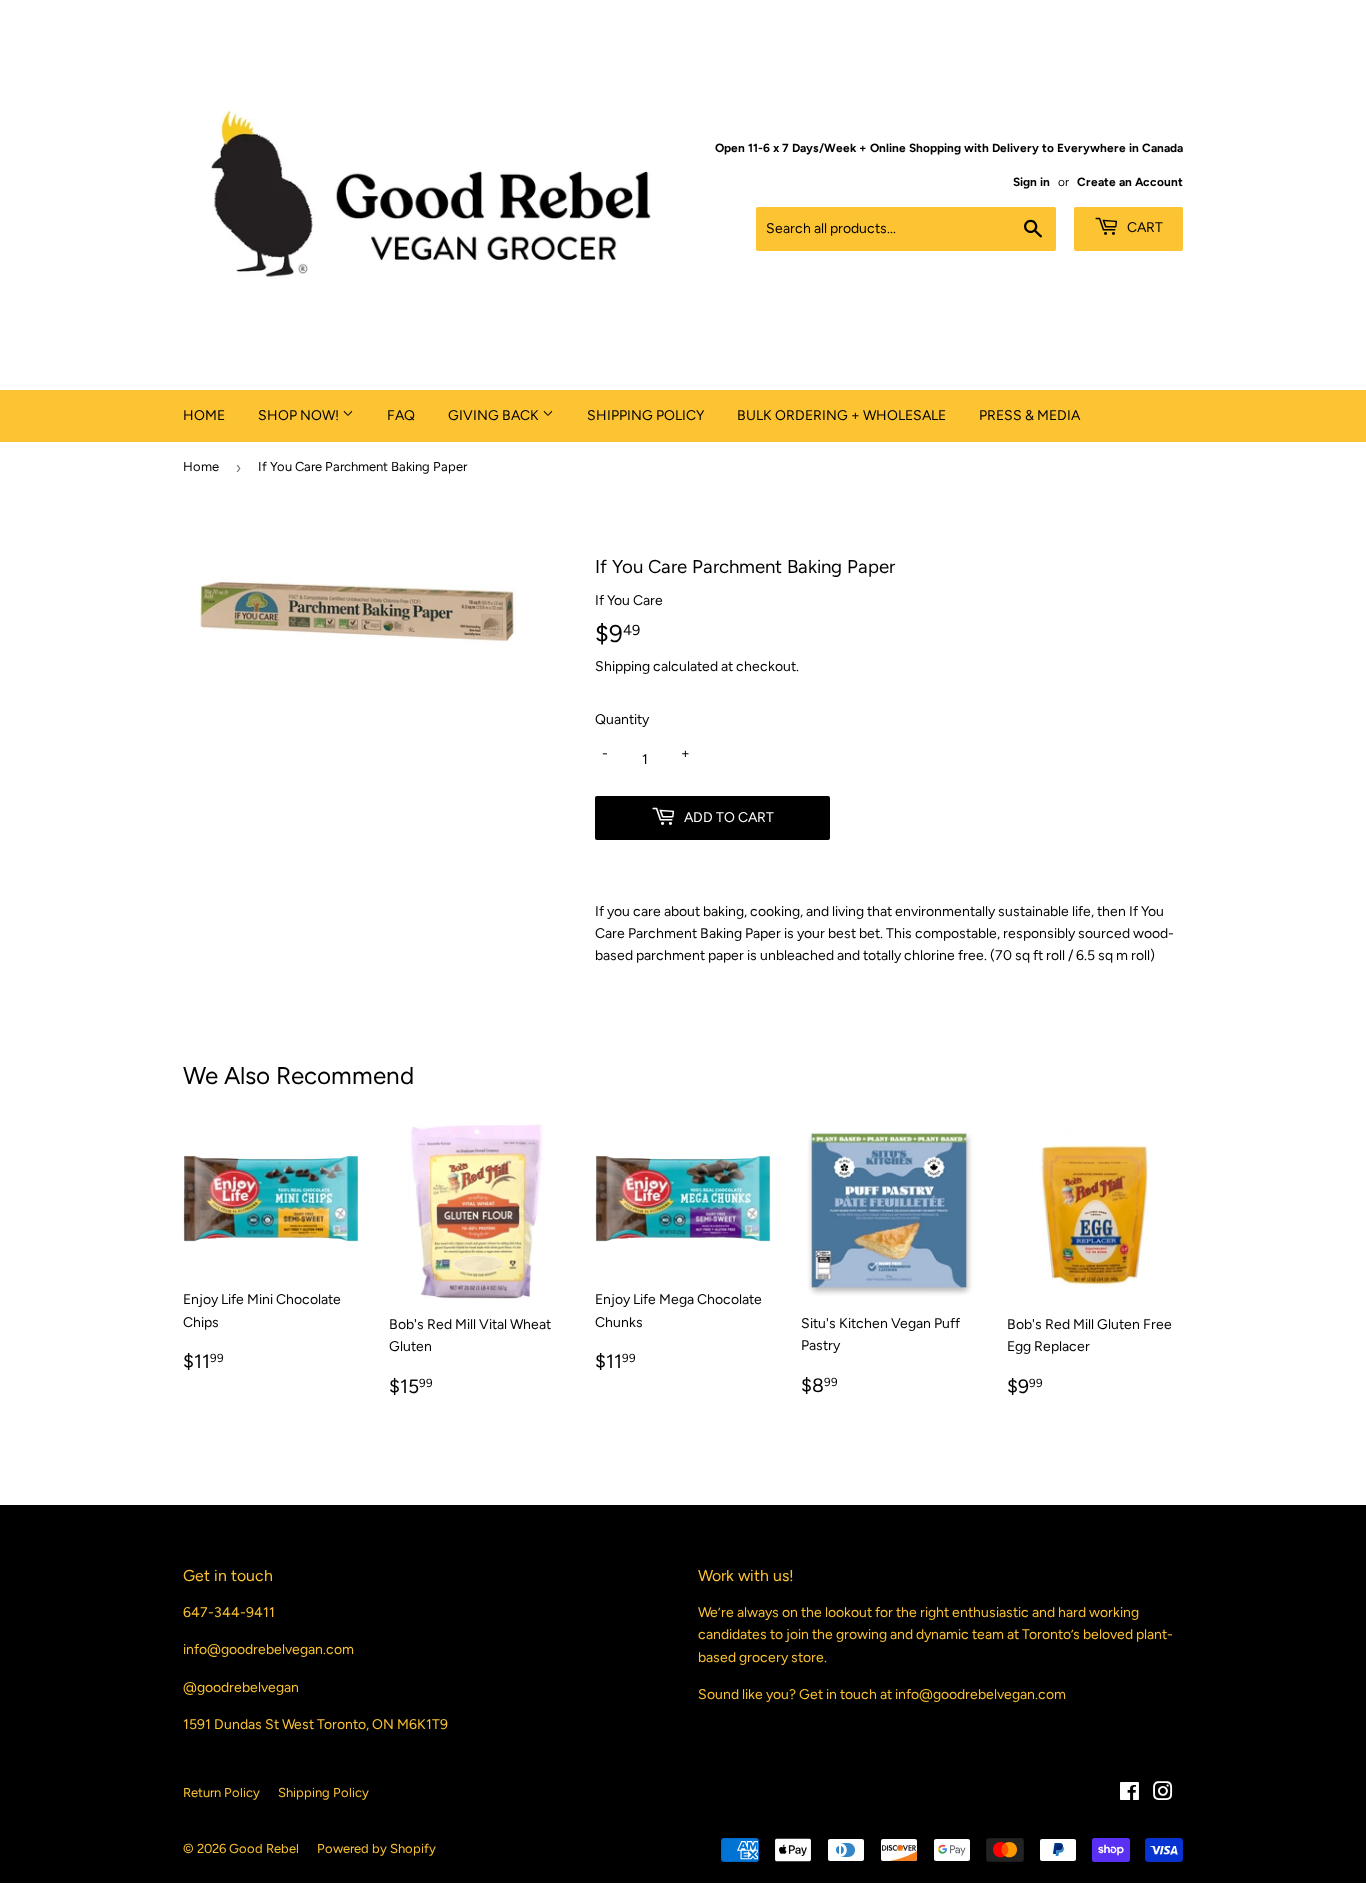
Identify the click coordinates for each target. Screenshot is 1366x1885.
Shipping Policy (645, 415)
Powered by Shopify (376, 1848)
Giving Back (495, 415)
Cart (1143, 227)
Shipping (622, 666)
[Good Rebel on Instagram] (1163, 1794)
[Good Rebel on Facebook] (1129, 1794)
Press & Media (1029, 415)
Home (204, 415)
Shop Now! (300, 415)
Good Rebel (264, 1848)
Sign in (1031, 182)
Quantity (622, 719)
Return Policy (221, 1792)
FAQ (401, 415)
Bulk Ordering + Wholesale (841, 415)
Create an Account (1130, 182)
